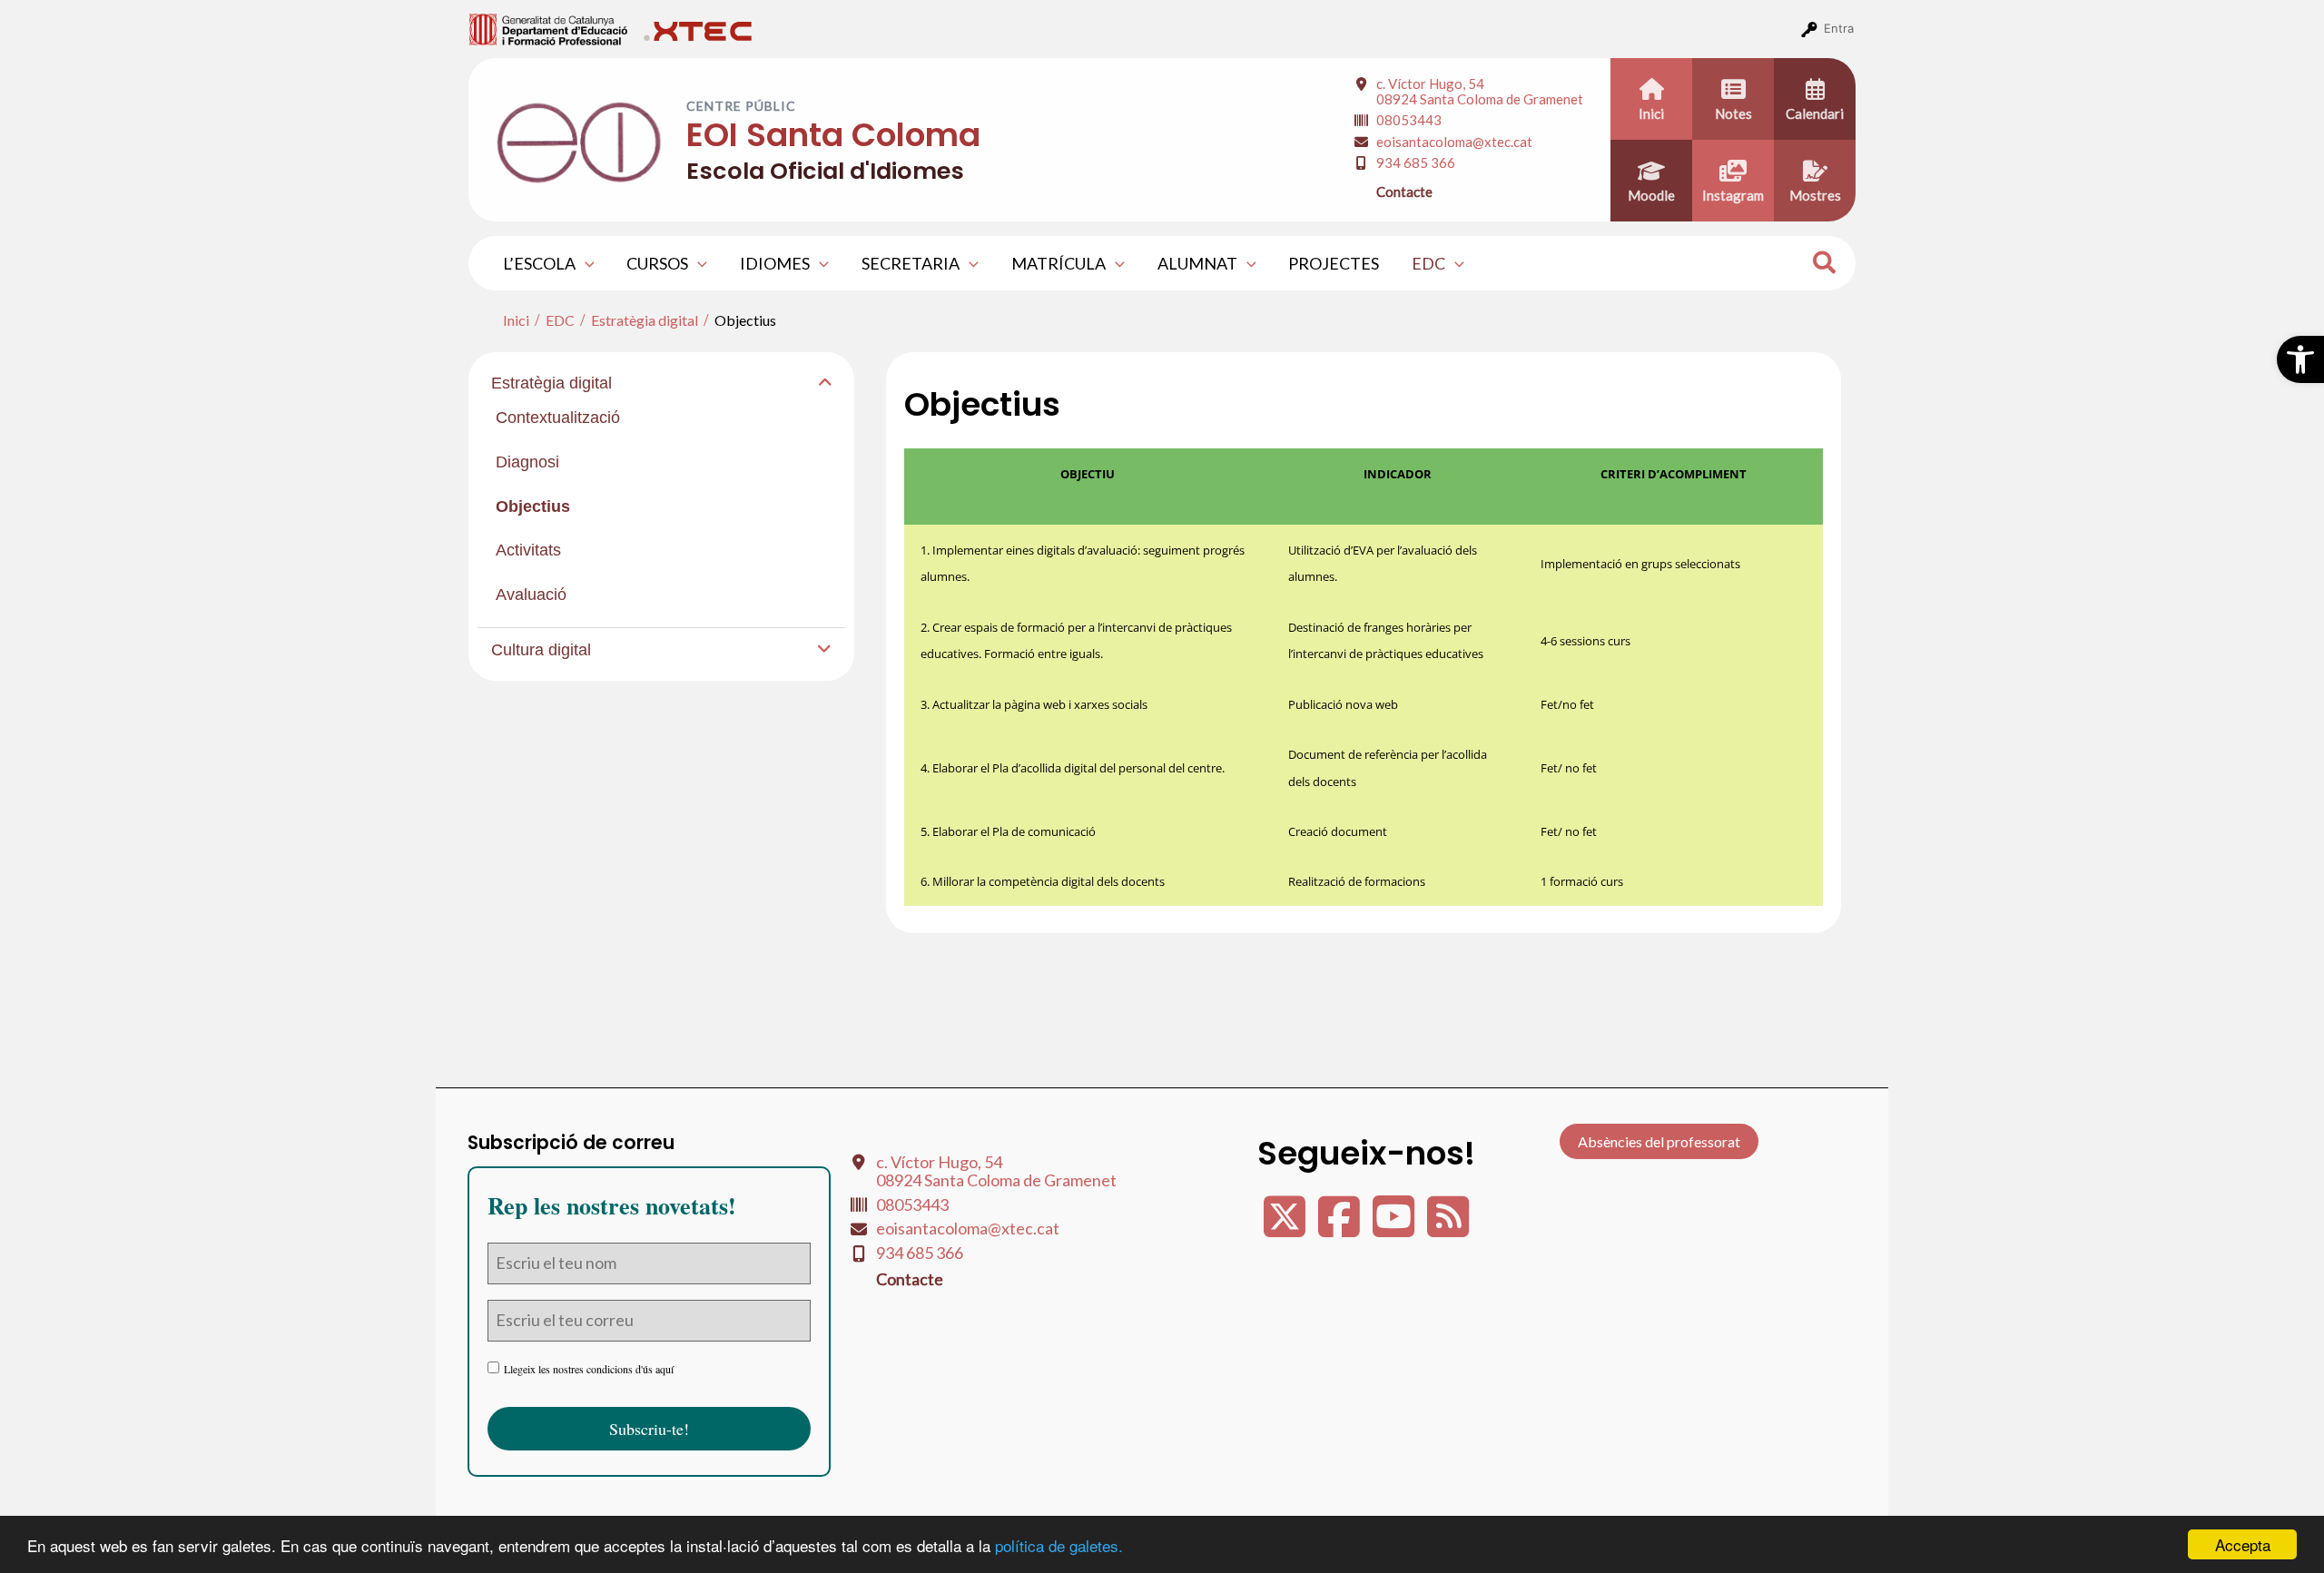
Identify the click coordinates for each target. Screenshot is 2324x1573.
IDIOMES (775, 263)
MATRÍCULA (1059, 263)
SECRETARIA (911, 263)
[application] (585, 263)
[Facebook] (1341, 1227)
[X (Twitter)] (1286, 1227)
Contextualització (558, 418)
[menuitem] (549, 28)
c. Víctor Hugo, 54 (1480, 91)
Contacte (1404, 192)
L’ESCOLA (539, 263)
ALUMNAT (1197, 263)
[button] (2300, 359)
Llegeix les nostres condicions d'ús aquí (589, 1369)
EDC (1428, 263)
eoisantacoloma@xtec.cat (1454, 142)
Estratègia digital (551, 383)
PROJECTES (1334, 263)
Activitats (528, 550)
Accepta (2243, 1544)
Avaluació (531, 595)
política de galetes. (1059, 1545)
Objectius (533, 506)
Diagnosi (527, 462)
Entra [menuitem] (1839, 28)
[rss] (1448, 1227)
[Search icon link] (1825, 265)
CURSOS (657, 263)
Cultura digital (541, 650)
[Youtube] (1395, 1227)
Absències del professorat (1659, 1141)
